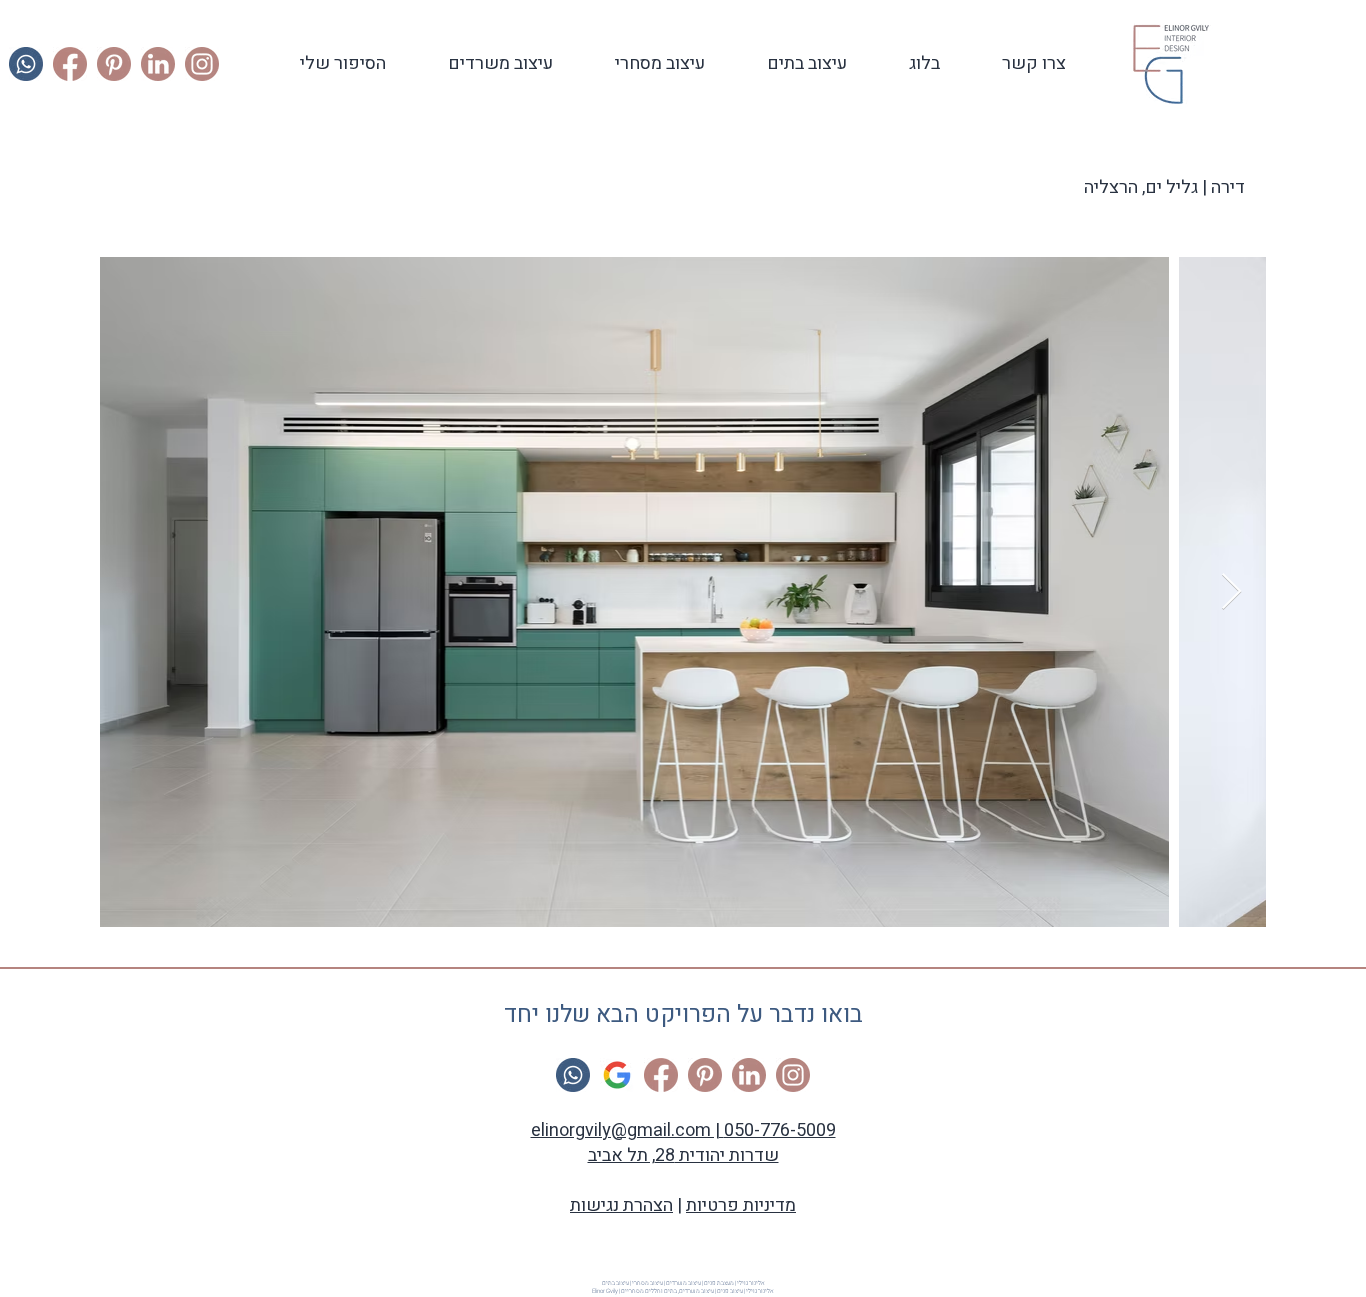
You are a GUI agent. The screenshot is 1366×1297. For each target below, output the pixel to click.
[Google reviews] (617, 1075)
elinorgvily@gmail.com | (627, 1130)
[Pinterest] (114, 64)
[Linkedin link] (158, 64)
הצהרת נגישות (621, 1205)
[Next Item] (1231, 592)
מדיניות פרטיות (741, 1205)
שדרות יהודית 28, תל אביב (683, 1155)
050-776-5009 (780, 1130)
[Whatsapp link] (26, 64)
